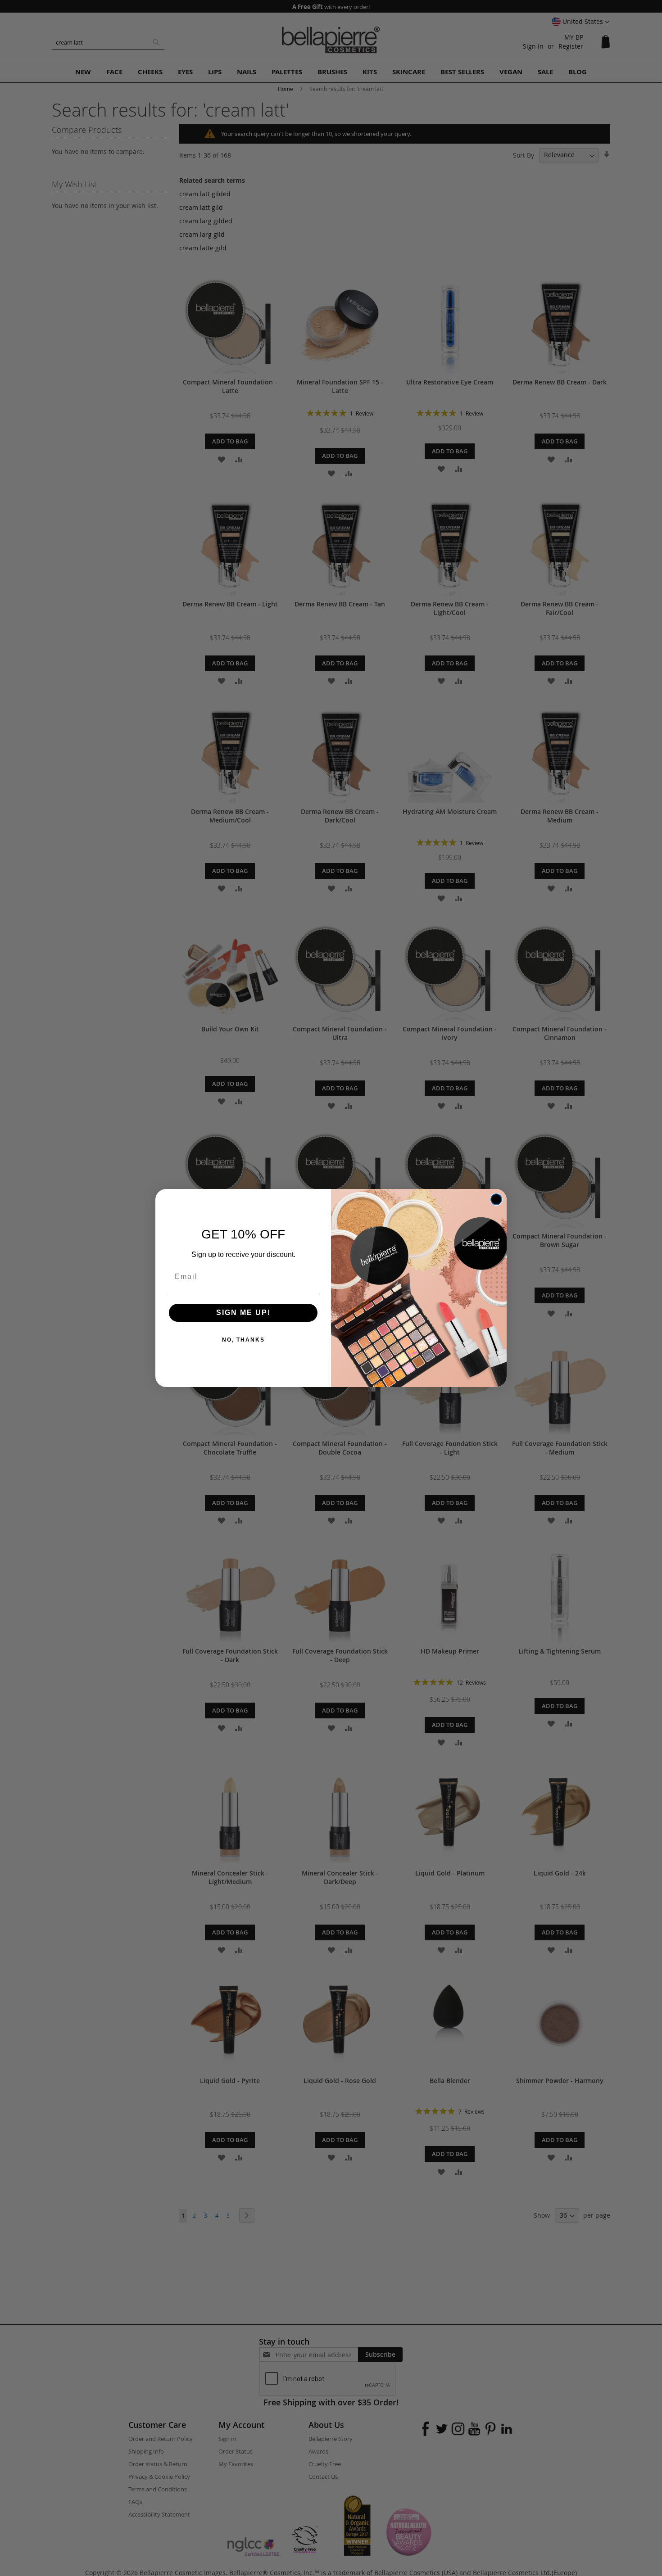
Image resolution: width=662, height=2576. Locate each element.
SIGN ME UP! (243, 1313)
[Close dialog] (496, 1199)
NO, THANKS (243, 1340)
